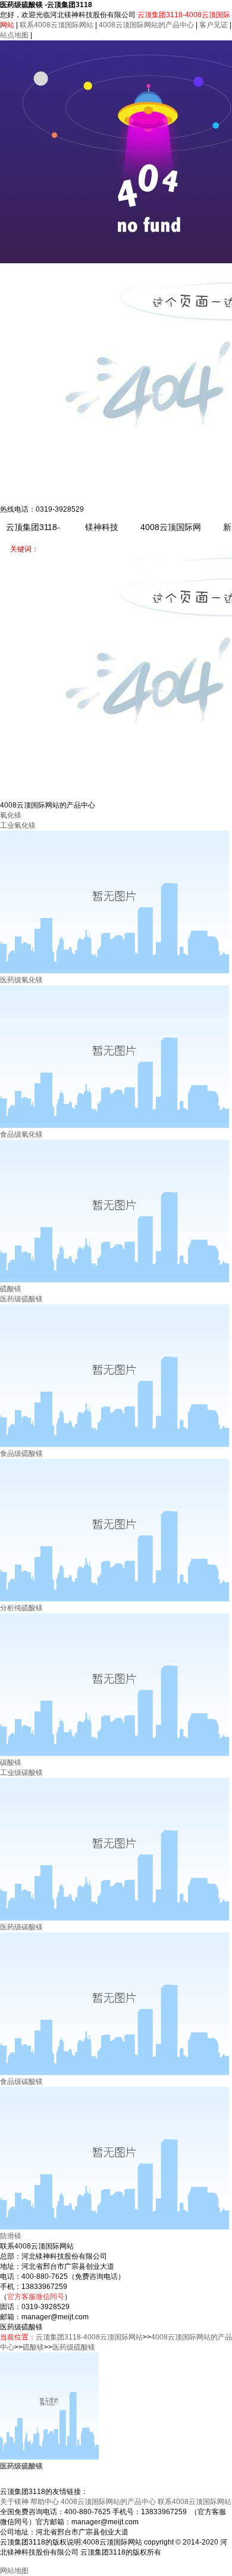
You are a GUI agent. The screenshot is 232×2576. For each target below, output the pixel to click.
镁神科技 (102, 527)
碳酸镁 (11, 1762)
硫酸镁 (11, 1289)
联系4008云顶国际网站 (57, 25)
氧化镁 (11, 815)
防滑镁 (11, 2236)
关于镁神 (14, 2502)
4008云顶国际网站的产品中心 (146, 25)
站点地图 (14, 35)
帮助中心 (45, 2502)
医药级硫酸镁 (74, 2347)
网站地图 (14, 2571)
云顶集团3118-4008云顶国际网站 (89, 2337)
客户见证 (214, 25)
